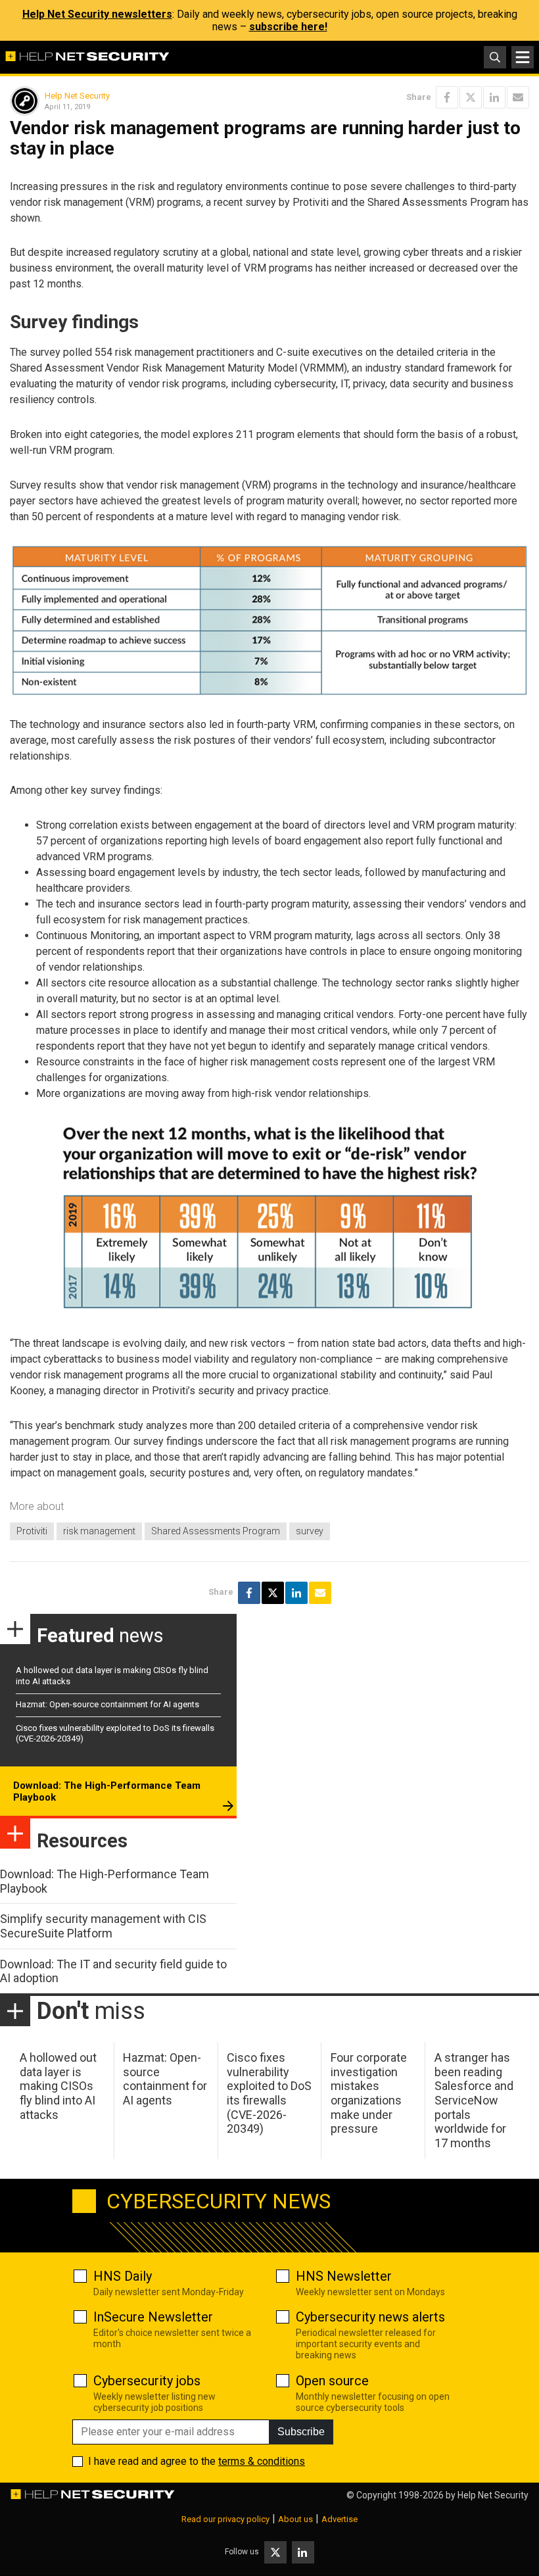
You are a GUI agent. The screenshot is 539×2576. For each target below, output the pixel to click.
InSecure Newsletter (153, 2317)
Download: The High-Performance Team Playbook (107, 1791)
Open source (332, 2381)
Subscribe (301, 2432)
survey (310, 1531)
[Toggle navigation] (523, 57)
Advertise (340, 2519)
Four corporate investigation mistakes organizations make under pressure (369, 2093)
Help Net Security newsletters (97, 14)
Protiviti (32, 1531)
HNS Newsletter (344, 2276)
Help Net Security (77, 96)
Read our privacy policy (225, 2519)
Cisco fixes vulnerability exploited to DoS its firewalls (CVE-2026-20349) (269, 2093)
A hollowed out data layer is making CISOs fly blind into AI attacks (58, 2086)
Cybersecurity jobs (147, 2381)
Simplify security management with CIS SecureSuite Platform (103, 1926)
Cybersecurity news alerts (370, 2317)
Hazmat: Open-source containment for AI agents (107, 1704)
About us (295, 2519)
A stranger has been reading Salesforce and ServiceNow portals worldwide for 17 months (474, 2100)
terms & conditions (262, 2461)
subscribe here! (288, 27)
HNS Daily (123, 2276)
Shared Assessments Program (216, 1531)
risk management (99, 1531)
